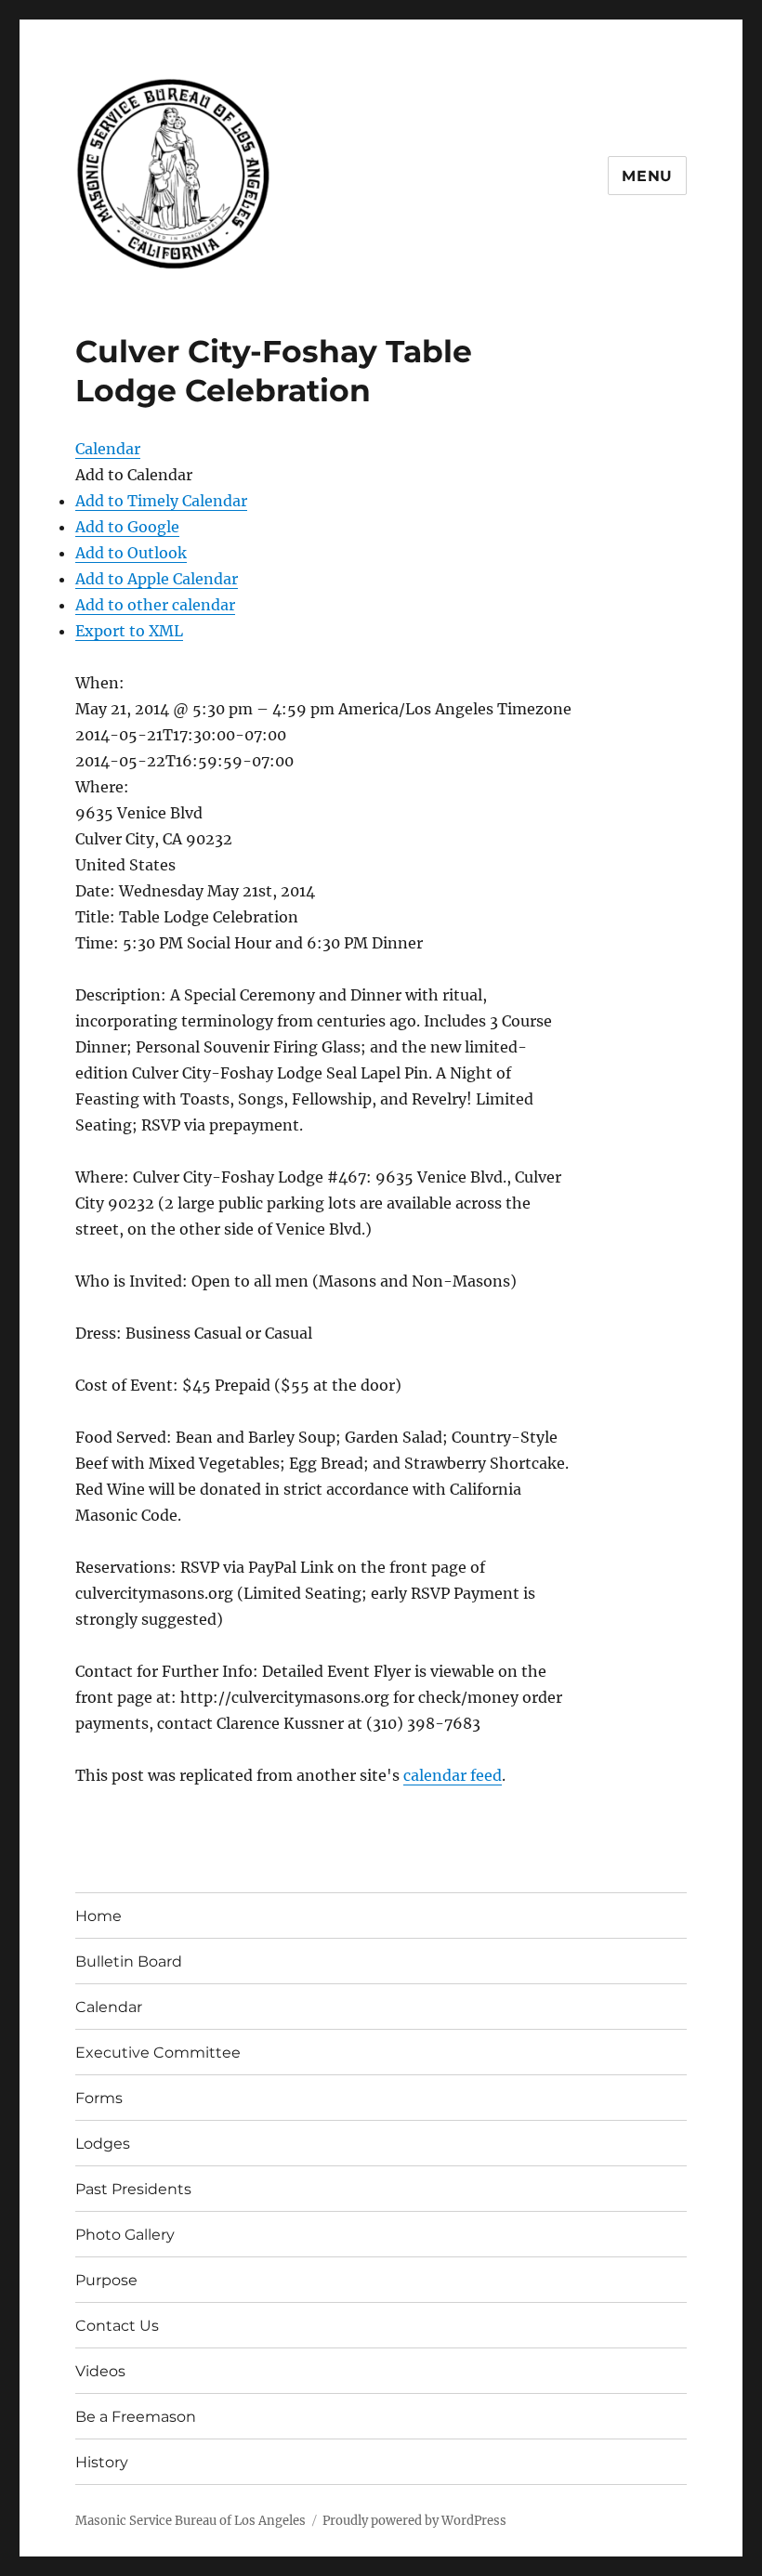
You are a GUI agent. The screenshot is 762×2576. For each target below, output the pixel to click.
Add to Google (127, 527)
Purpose (106, 2280)
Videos (100, 2371)
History (102, 2462)
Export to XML (129, 631)
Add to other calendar (155, 605)
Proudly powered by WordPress (414, 2521)
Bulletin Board (129, 1961)
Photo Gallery (125, 2235)
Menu (647, 176)
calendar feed (453, 1775)
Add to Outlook (131, 553)
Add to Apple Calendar (157, 579)
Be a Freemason (136, 2417)
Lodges (103, 2144)
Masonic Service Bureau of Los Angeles (190, 2521)
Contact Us (117, 2326)
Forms (99, 2098)
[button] (134, 475)
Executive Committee (158, 2053)
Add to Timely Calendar (161, 501)
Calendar (109, 2007)
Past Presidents (133, 2189)
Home (99, 1916)
